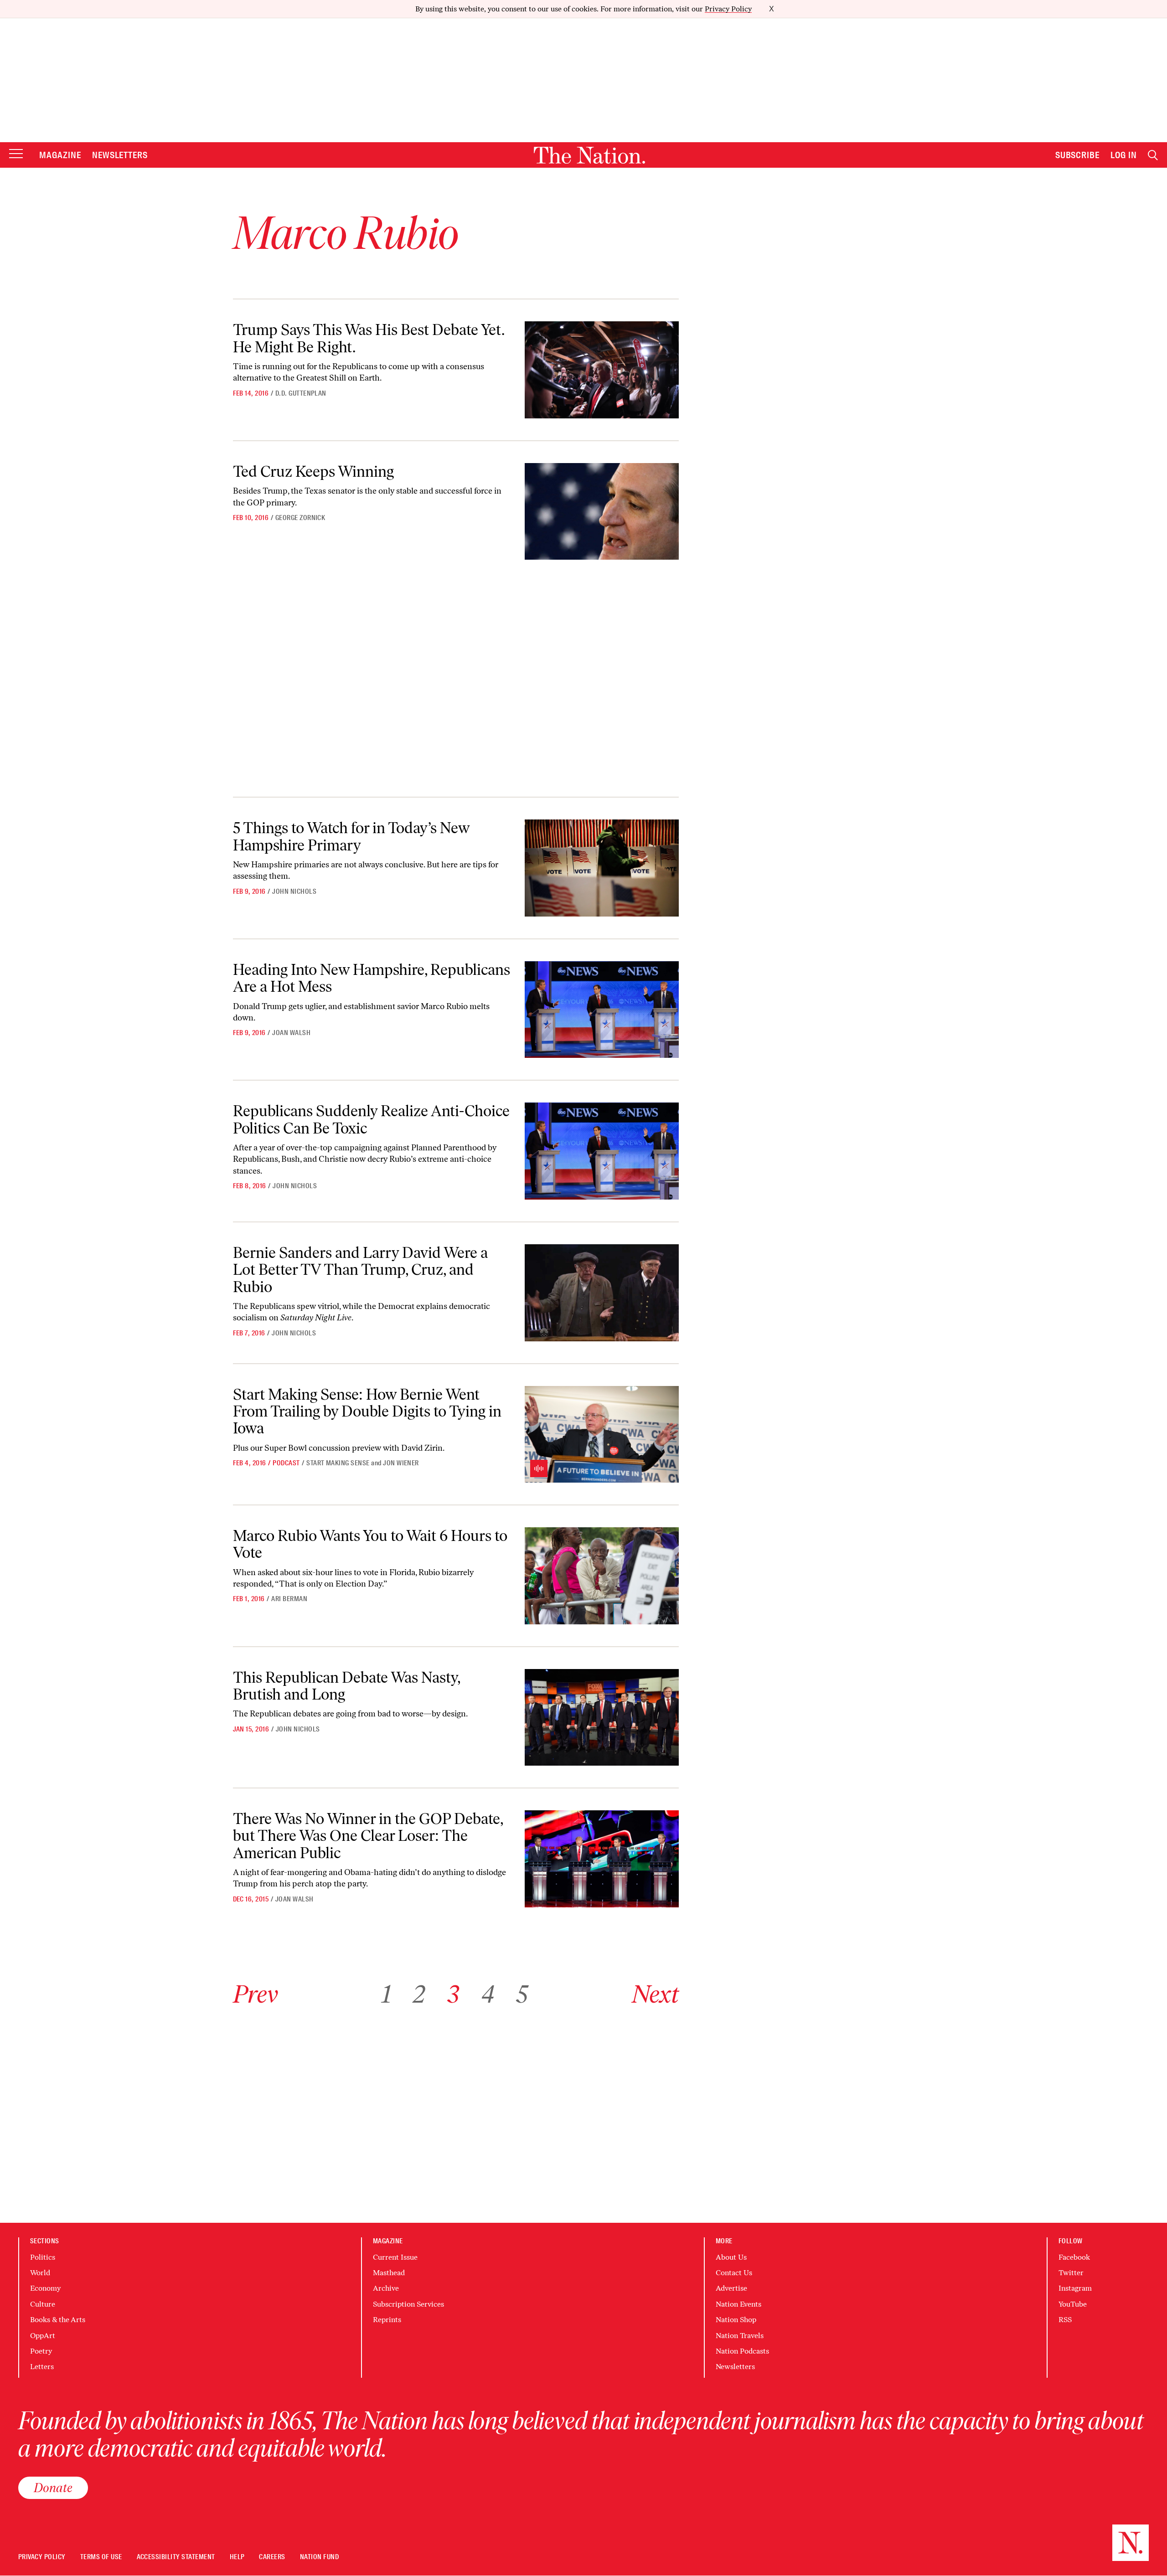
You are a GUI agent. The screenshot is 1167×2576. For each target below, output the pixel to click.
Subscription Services (408, 2304)
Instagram (1075, 2288)
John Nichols (294, 891)
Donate (53, 2488)
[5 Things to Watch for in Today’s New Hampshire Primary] (602, 868)
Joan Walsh (291, 1033)
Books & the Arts (58, 2320)
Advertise (731, 2288)
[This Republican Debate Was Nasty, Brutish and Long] (602, 1718)
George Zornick (300, 518)
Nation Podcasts (742, 2351)
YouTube (1073, 2304)
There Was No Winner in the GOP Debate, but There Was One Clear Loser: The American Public (368, 1836)
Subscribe (1078, 155)
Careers (272, 2557)
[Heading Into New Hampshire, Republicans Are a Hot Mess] (602, 1010)
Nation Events (738, 2304)
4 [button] (488, 1994)
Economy (45, 2288)
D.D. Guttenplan (301, 393)
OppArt (43, 2336)
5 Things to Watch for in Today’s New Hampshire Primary (351, 836)
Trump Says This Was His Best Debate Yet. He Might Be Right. (369, 338)
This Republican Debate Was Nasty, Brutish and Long (347, 1686)
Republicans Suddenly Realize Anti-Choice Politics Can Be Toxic (371, 1119)
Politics (43, 2257)
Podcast (286, 1463)
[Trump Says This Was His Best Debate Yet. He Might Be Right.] (602, 370)
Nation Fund (319, 2557)
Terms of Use (101, 2557)
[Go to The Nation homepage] (589, 155)
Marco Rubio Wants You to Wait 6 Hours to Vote (370, 1544)
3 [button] (453, 1994)
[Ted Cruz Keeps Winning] (602, 512)
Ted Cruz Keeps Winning (313, 471)
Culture (43, 2304)
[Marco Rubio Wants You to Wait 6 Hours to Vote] (602, 1576)
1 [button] (386, 1994)
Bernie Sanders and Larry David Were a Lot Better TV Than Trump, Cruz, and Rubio (360, 1270)
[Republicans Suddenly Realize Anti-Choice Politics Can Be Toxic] (602, 1151)
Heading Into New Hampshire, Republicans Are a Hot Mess (372, 978)
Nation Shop (736, 2320)
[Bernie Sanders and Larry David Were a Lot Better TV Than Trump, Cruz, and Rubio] (602, 1293)
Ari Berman (289, 1599)
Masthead (389, 2273)
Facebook (1074, 2257)
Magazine (60, 155)
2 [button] (419, 1994)
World (40, 2273)
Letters (42, 2367)
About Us (731, 2257)
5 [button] (522, 1994)
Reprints (387, 2320)
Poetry (41, 2351)
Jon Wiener (401, 1463)
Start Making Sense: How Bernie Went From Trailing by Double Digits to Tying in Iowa (367, 1412)
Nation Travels (740, 2336)
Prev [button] (256, 1994)
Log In (1124, 155)
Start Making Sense (338, 1463)
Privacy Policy (728, 9)
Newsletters (120, 155)
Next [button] (655, 1994)
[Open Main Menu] (16, 154)
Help (237, 2557)
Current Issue (395, 2257)
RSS (1065, 2320)
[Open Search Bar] (1153, 155)
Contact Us (734, 2273)
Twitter (1071, 2273)
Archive (386, 2288)
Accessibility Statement (176, 2557)
